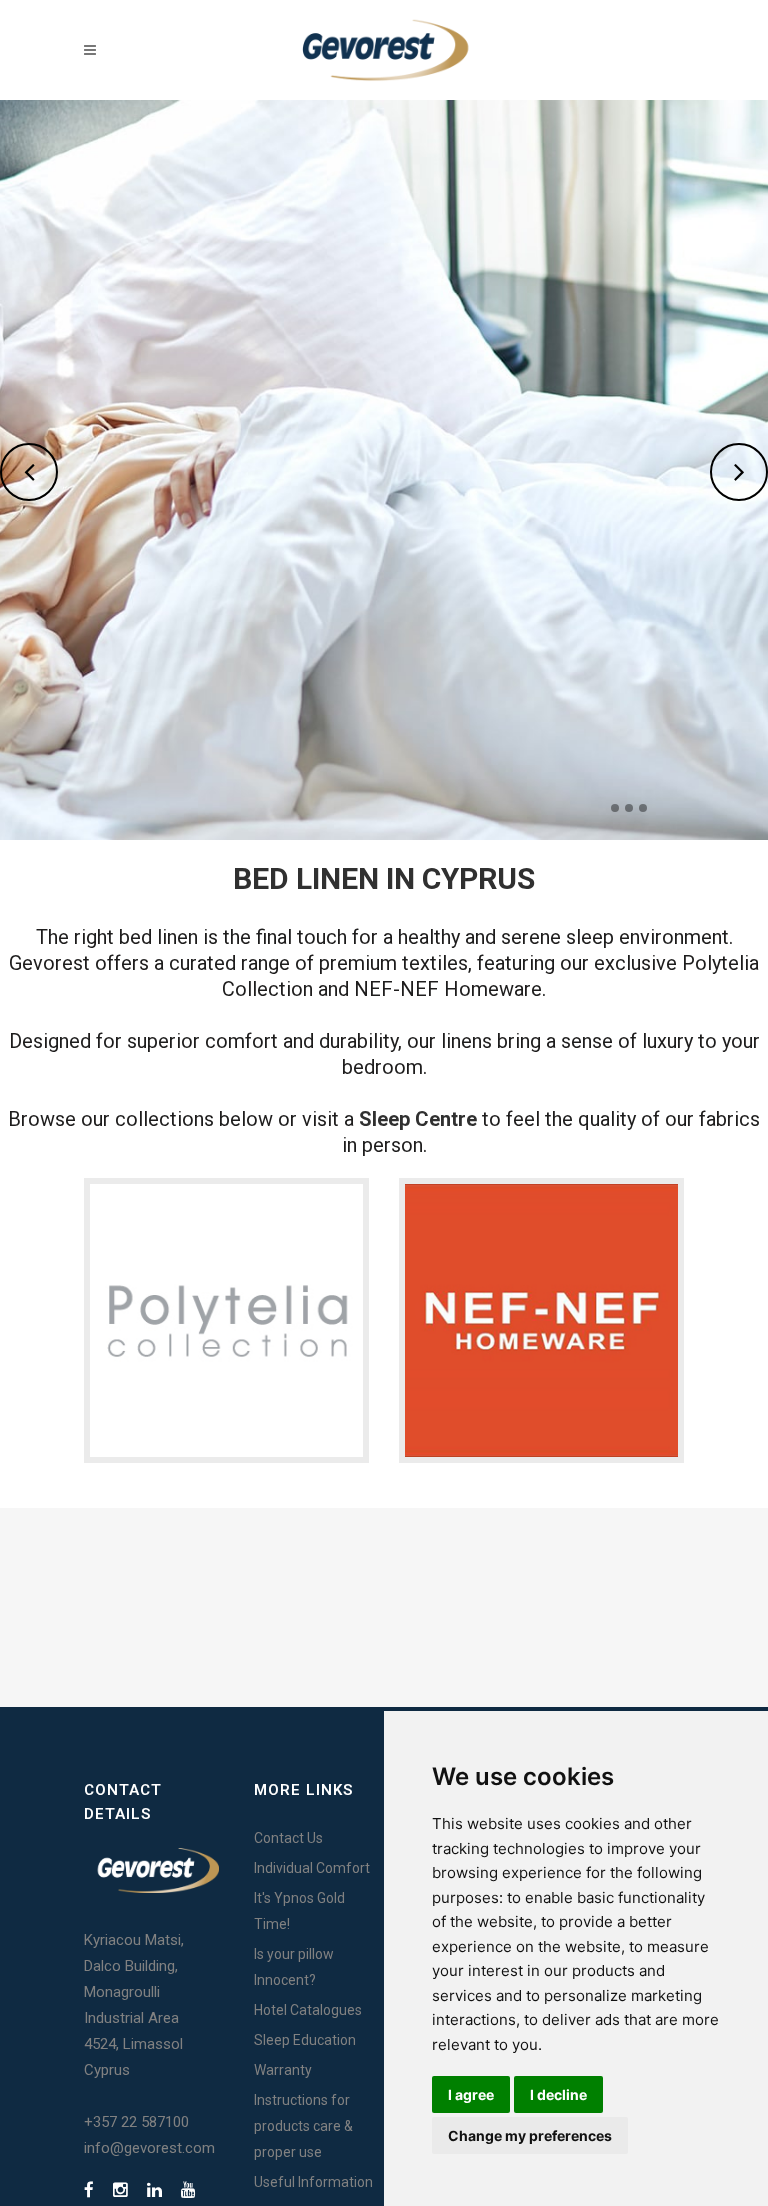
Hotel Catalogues (308, 2010)
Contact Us (288, 1838)
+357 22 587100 (136, 2122)
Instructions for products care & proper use (303, 2126)
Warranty (283, 2070)
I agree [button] (471, 2094)
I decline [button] (558, 2094)
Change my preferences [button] (530, 2135)
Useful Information (313, 2182)
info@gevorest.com (149, 2148)
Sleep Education (305, 2040)
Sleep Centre (418, 1119)
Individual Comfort (312, 1868)
